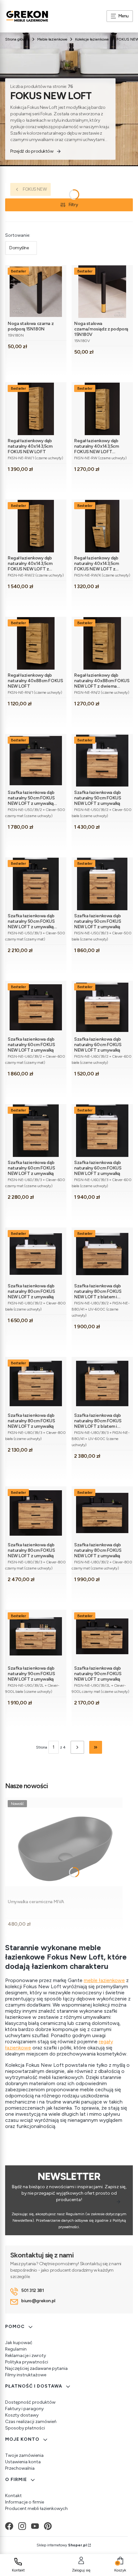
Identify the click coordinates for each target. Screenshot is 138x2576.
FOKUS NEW (35, 189)
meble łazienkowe (104, 1980)
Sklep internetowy (62, 2545)
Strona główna (17, 39)
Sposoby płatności (25, 2428)
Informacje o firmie (25, 2502)
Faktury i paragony (24, 2409)
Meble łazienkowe (52, 39)
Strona (42, 1747)
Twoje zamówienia (24, 2455)
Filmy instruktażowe (26, 2375)
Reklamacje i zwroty (26, 2356)
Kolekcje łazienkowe (92, 39)
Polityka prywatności (27, 2362)
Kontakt (13, 2496)
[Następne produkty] (77, 1747)
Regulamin (16, 2349)
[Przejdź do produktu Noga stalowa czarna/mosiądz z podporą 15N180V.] (102, 292)
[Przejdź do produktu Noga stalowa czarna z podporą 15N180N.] (36, 292)
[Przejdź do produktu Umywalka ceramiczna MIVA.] (64, 1847)
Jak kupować (19, 2343)
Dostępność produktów (30, 2402)
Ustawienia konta (23, 2462)
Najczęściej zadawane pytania (36, 2368)
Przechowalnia (20, 2468)
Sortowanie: (18, 235)
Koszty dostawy (22, 2415)
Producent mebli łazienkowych (36, 2509)
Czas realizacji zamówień (31, 2422)
